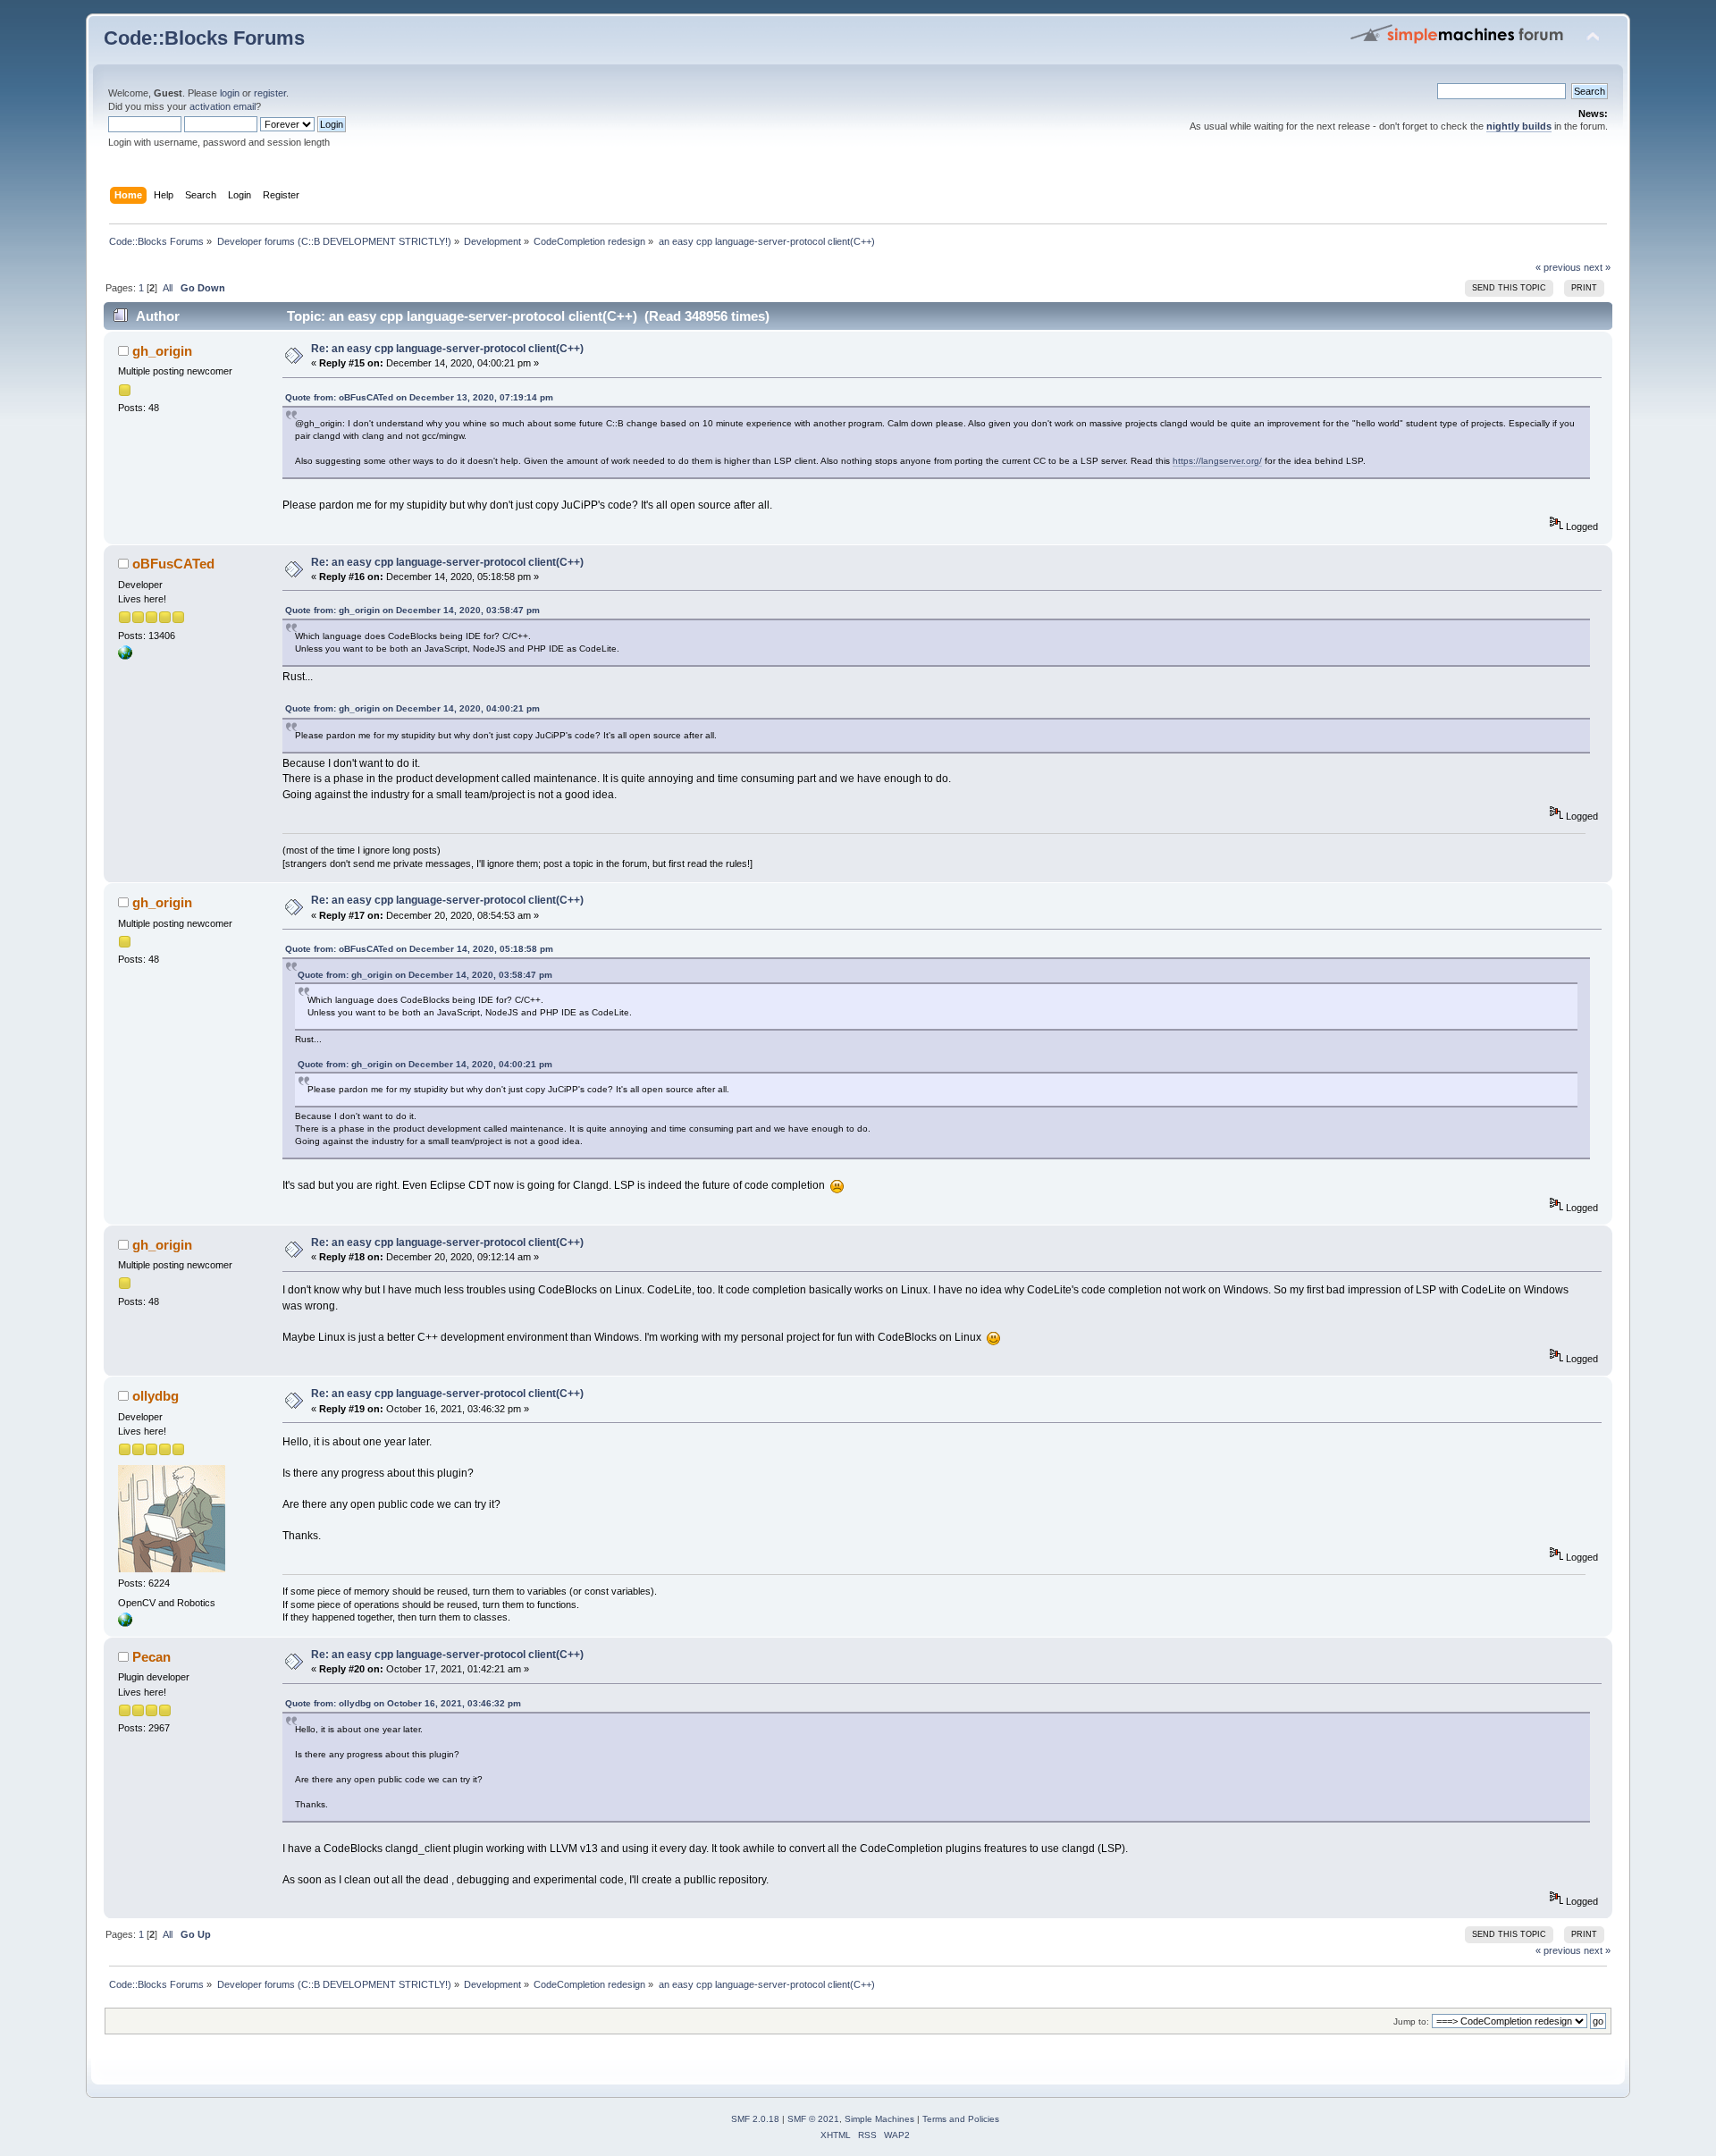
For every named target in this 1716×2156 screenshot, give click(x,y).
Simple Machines (879, 2119)
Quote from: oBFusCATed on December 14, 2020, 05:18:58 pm (419, 949)
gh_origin (162, 351)
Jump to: (1411, 2021)
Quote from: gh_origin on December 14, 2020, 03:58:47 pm (412, 610)
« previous (1558, 267)
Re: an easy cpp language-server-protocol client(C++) (447, 349)
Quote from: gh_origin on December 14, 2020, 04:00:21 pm (412, 708)
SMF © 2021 (813, 2119)
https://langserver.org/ (1217, 461)
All (168, 288)
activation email (223, 106)
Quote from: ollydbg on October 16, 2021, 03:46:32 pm (403, 1703)
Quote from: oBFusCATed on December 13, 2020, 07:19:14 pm (419, 397)
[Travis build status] (125, 656)
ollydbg (156, 1396)
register (270, 93)
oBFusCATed (173, 564)
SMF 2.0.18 (755, 2119)
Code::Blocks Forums (204, 38)
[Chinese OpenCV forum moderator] (125, 1623)
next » (1597, 267)
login (230, 93)
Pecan (151, 1657)
